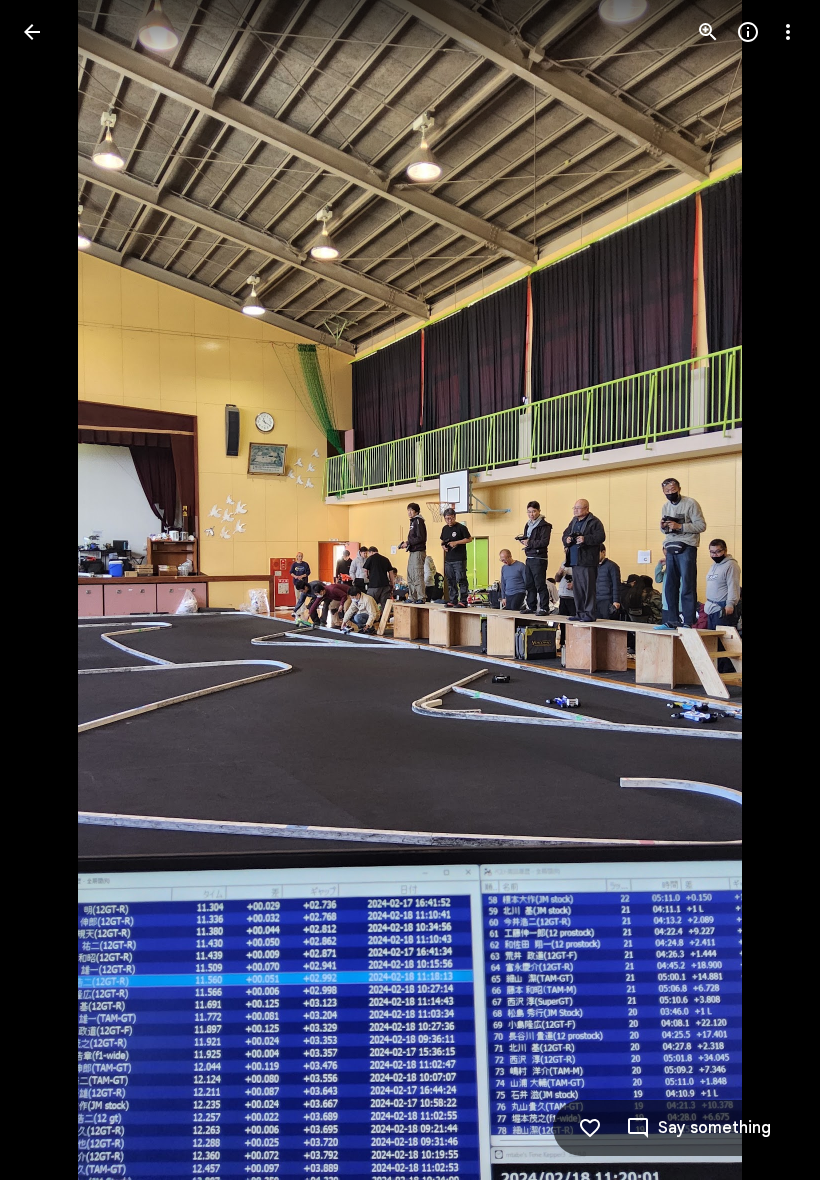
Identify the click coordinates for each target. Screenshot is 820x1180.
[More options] (788, 32)
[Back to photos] (32, 32)
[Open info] (748, 32)
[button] (56, 590)
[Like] (590, 1128)
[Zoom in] (708, 32)
